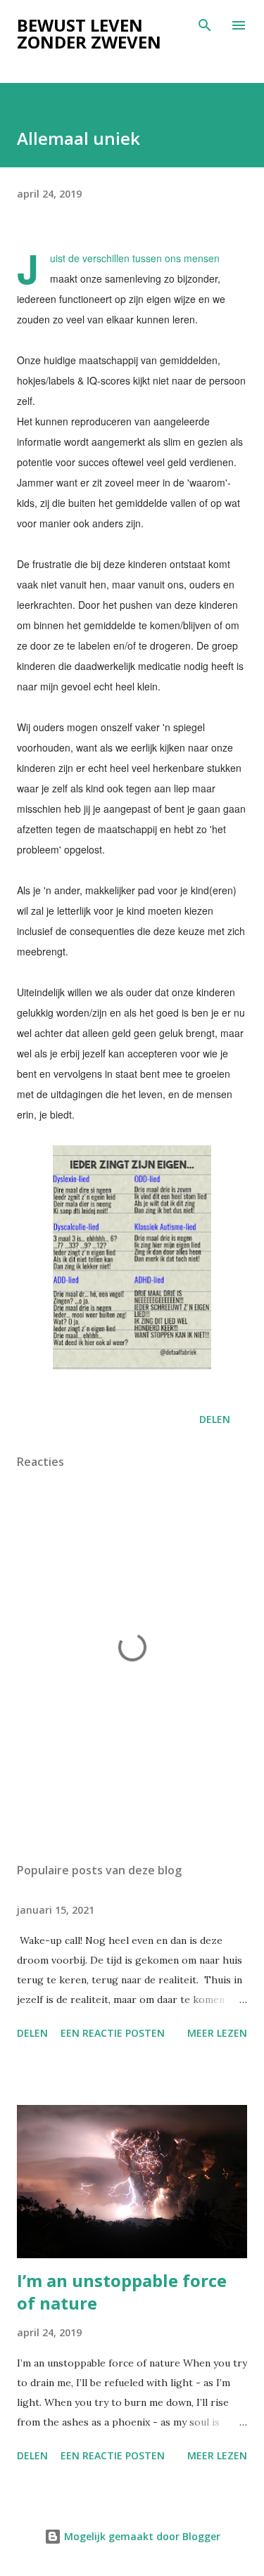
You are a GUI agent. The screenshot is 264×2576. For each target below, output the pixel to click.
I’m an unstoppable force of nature (122, 2292)
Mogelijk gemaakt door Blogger (141, 2536)
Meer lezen (217, 2033)
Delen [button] (215, 1419)
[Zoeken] (205, 25)
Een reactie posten (113, 2033)
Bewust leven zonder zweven (89, 33)
